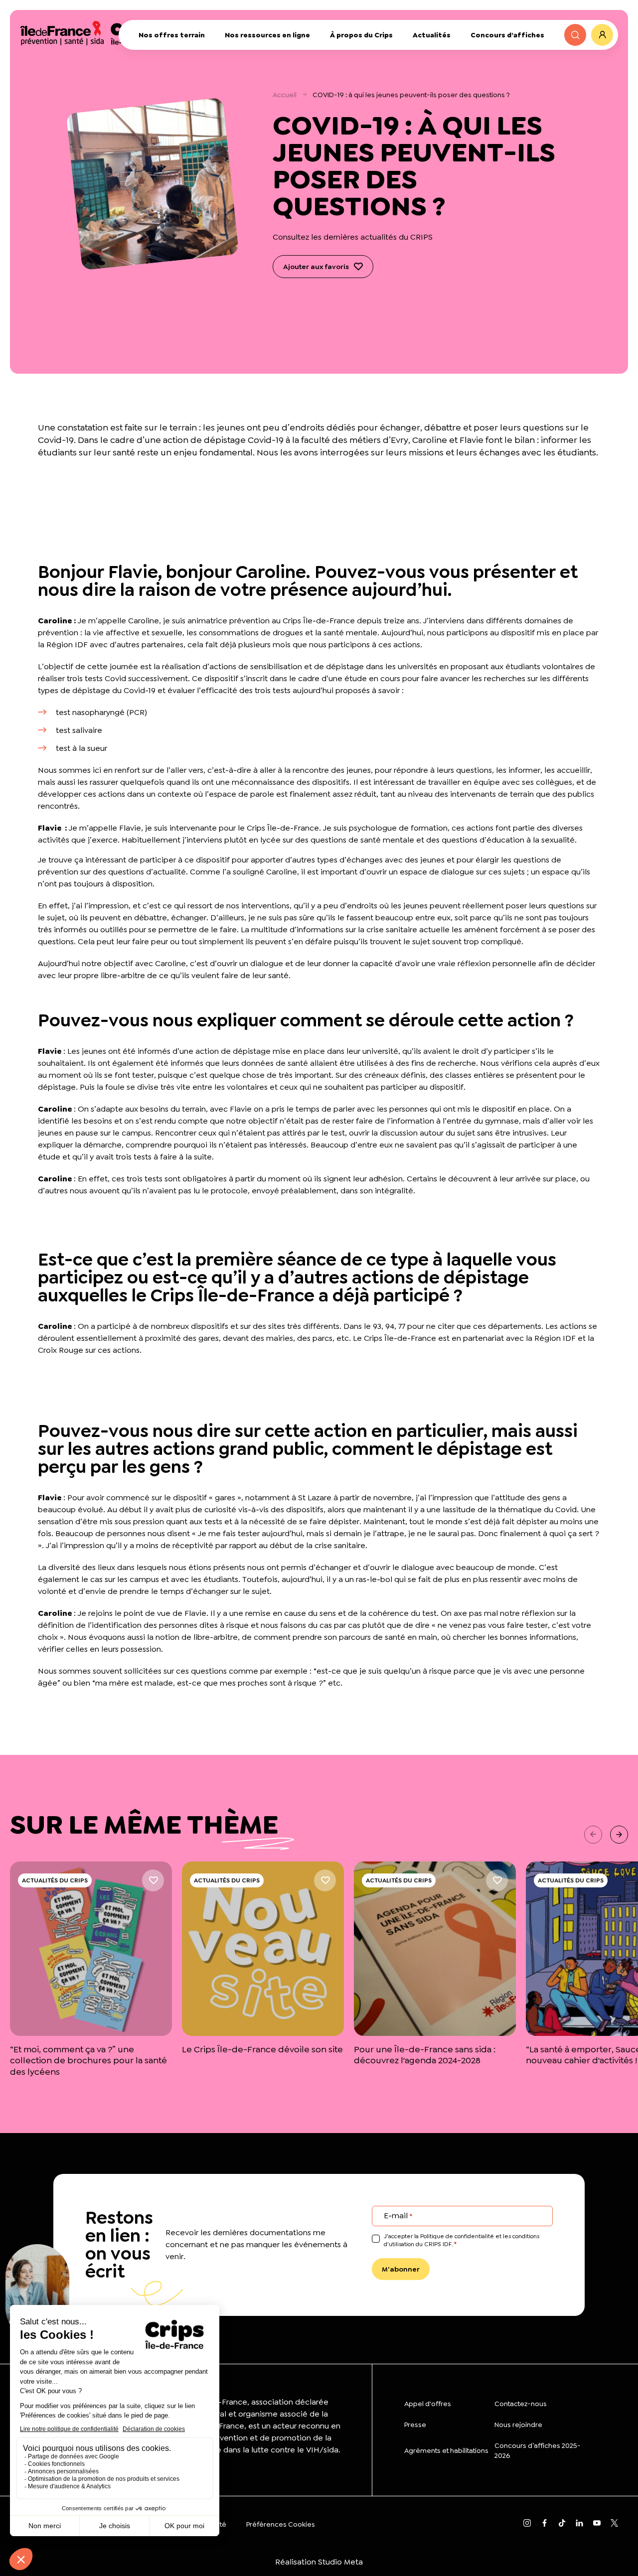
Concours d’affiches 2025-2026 (538, 2450)
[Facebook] (545, 2524)
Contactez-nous (521, 2404)
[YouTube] (597, 2524)
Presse (415, 2425)
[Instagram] (527, 2524)
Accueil (285, 95)
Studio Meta (340, 2562)
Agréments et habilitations (446, 2450)
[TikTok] (562, 2524)
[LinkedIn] (579, 2524)
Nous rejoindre (518, 2425)
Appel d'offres (428, 2404)
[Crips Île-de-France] (89, 32)
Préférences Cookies (281, 2524)
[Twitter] (614, 2524)
